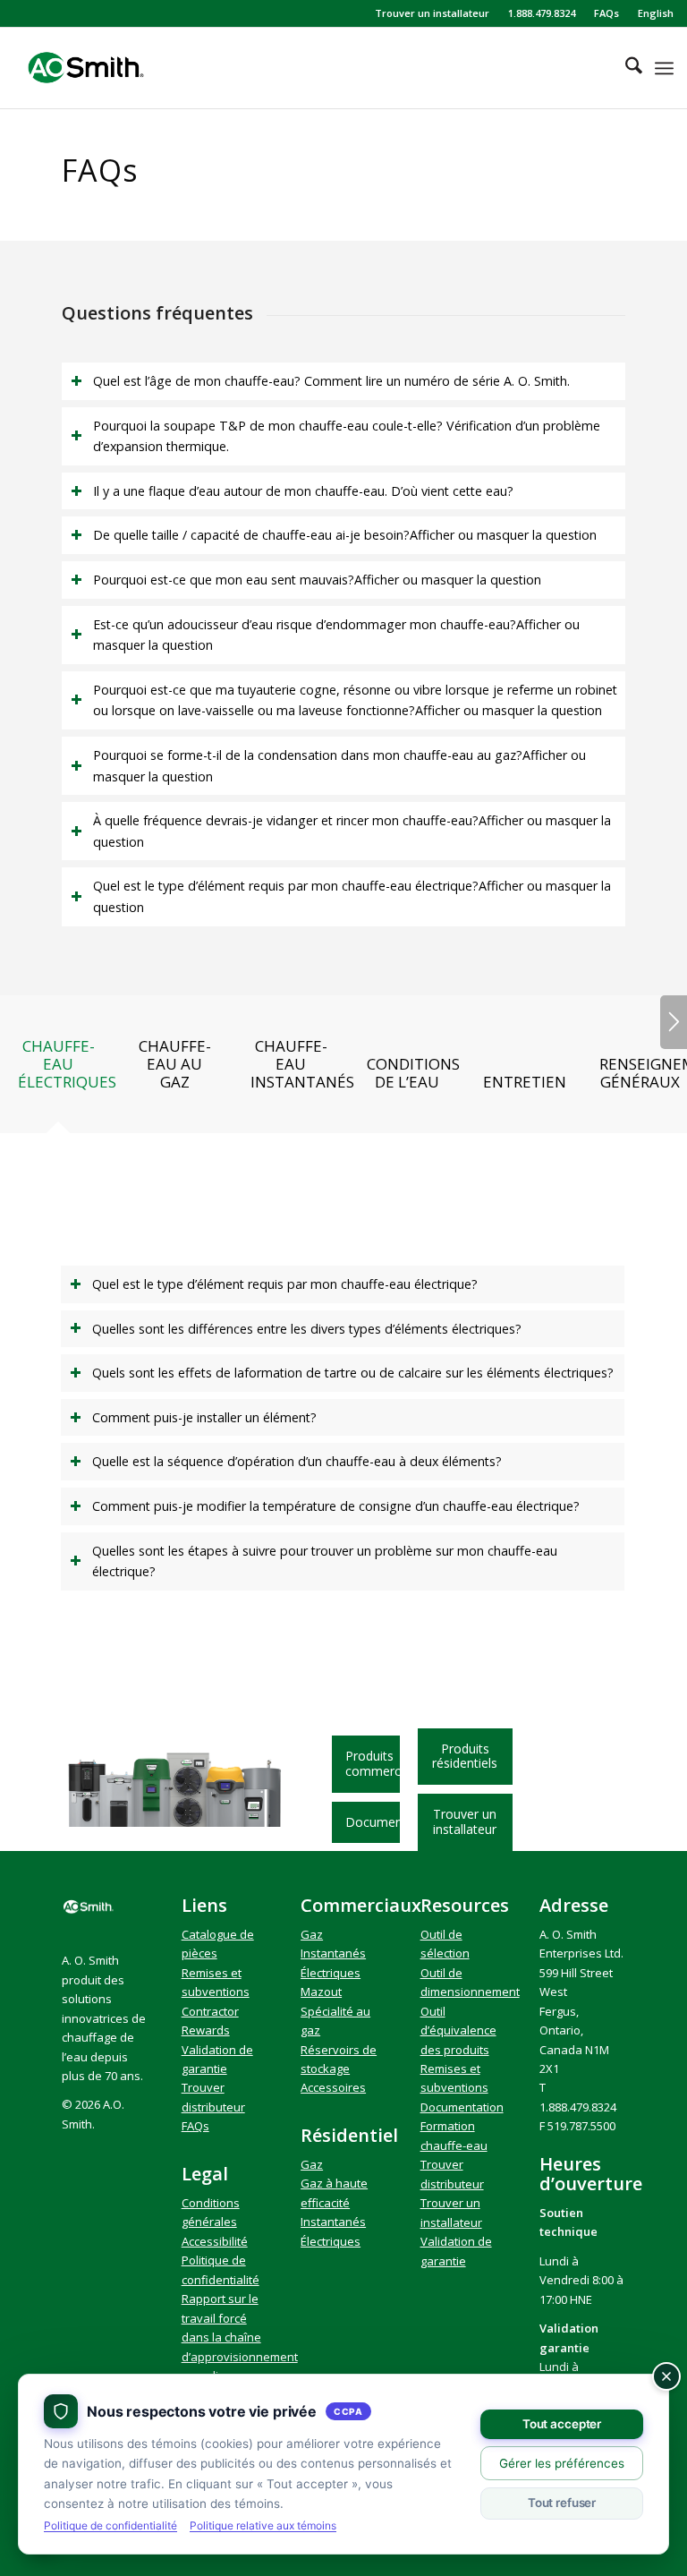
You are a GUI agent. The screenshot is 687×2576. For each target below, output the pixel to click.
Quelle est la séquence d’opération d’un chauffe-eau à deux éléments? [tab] (297, 1461)
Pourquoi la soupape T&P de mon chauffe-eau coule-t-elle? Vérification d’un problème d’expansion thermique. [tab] (347, 436)
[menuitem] (433, 13)
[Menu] (664, 68)
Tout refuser (562, 2503)
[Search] (625, 68)
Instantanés (333, 1953)
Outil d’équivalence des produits (458, 2030)
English (656, 13)
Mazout (321, 1992)
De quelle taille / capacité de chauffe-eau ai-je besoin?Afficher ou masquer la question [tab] (345, 535)
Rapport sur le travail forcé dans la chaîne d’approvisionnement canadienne (240, 2337)
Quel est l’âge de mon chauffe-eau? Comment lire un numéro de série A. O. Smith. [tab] (331, 381)
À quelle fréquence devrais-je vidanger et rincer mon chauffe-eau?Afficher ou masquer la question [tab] (352, 831)
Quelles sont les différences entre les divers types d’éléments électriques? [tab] (307, 1329)
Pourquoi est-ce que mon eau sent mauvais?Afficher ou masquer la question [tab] (317, 580)
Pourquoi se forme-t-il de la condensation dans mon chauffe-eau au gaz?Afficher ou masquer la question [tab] (339, 766)
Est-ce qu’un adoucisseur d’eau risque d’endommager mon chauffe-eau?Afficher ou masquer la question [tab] (336, 635)
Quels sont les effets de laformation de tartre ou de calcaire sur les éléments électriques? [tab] (353, 1373)
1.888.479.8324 (542, 13)
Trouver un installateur (432, 13)
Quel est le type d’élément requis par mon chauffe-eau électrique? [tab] (285, 1284)
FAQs (606, 13)
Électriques (331, 1973)
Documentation (462, 2107)
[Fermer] (666, 2376)
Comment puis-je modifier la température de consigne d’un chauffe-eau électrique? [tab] (336, 1506)
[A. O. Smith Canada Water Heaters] (113, 68)
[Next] (674, 1022)
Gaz (312, 1934)
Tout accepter (562, 2424)
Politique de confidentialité (110, 2525)
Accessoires (333, 2087)
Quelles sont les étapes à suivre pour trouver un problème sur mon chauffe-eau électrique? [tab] (325, 1561)
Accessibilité (215, 2241)
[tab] (58, 1070)
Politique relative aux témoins (263, 2525)
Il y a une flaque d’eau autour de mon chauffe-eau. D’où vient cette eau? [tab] (303, 491)
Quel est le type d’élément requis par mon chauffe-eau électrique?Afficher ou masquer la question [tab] (352, 896)
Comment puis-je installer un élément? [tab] (204, 1417)
